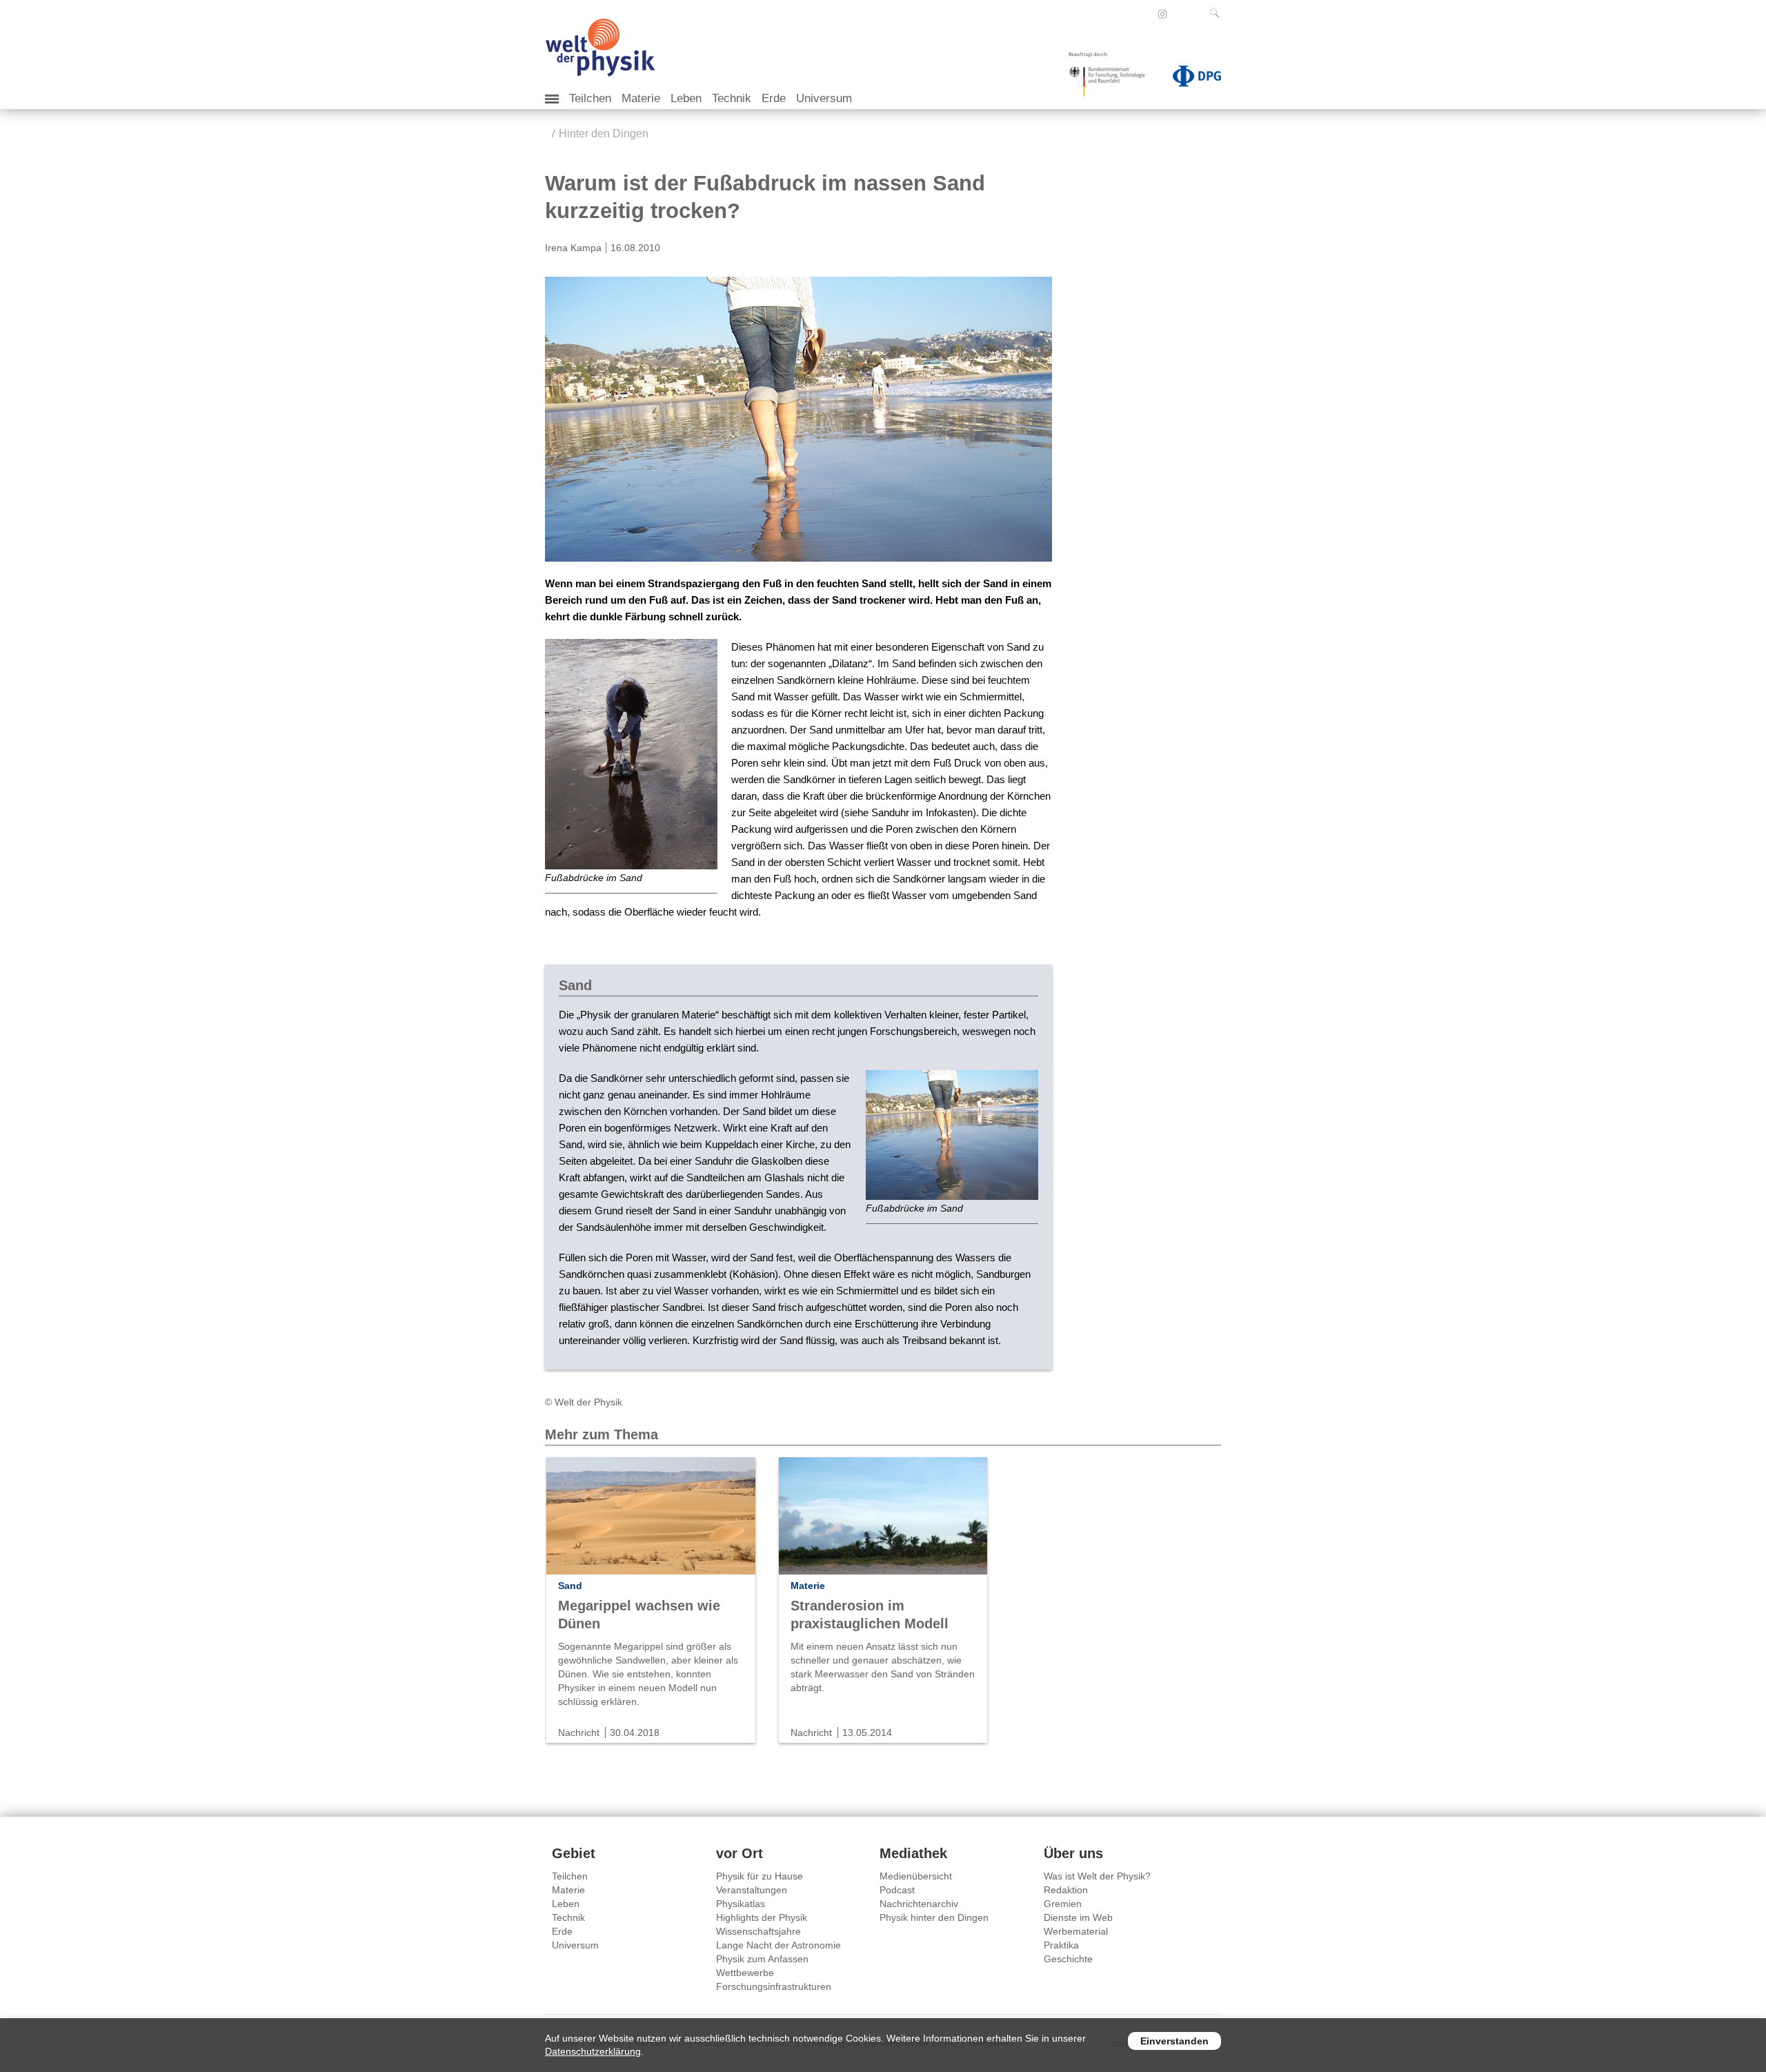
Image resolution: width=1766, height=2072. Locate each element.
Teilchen (590, 98)
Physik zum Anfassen (762, 1959)
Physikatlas (741, 1904)
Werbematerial (1076, 1931)
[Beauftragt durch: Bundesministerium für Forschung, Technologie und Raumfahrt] (1112, 79)
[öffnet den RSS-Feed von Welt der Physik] (1181, 14)
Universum (824, 98)
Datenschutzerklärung (593, 2051)
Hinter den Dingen (604, 134)
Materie (641, 98)
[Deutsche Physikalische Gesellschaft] (1190, 79)
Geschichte (1068, 1959)
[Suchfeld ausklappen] (1218, 13)
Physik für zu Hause (760, 1876)
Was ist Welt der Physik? (1097, 1876)
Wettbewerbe (745, 1973)
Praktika (1061, 1945)
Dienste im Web (1078, 1917)
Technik (732, 98)
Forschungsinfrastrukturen (774, 1986)
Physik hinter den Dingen (934, 1917)
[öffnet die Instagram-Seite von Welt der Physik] (1162, 14)
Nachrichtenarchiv (919, 1904)
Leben (686, 98)
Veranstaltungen (752, 1890)
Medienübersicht (916, 1876)
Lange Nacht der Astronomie (778, 1945)
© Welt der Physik (584, 1402)
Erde (774, 98)
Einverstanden (1174, 2041)
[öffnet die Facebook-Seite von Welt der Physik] (1144, 14)
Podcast (897, 1890)
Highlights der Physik (762, 1917)
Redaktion (1066, 1890)
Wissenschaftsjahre (758, 1931)
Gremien (1063, 1904)
